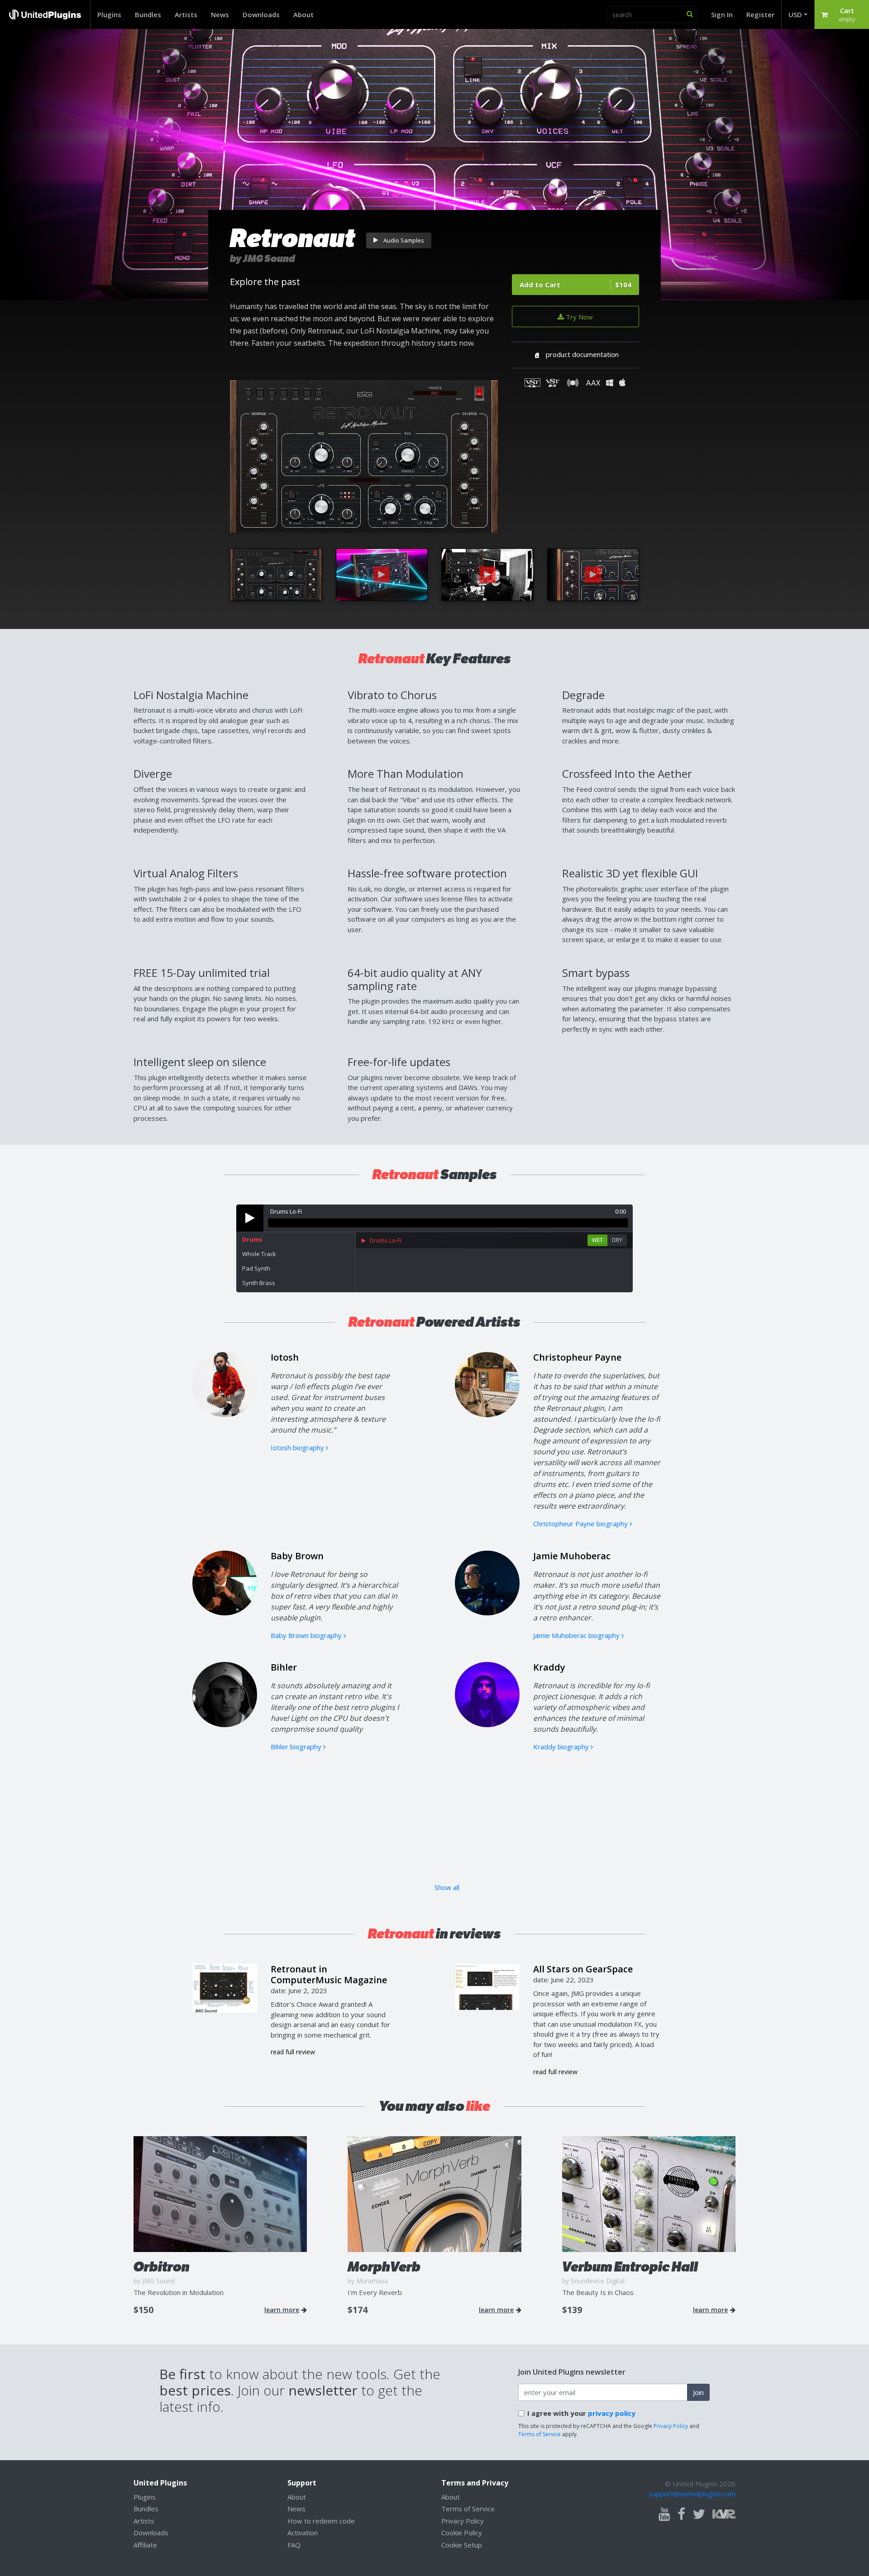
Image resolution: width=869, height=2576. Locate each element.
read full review (293, 2052)
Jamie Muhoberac (572, 1556)
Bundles (148, 14)
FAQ (294, 2545)
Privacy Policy (671, 2426)
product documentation (582, 354)
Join (698, 2392)
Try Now (578, 317)
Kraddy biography (562, 1747)
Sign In (722, 14)
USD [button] (795, 14)
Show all (447, 1887)
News (220, 14)
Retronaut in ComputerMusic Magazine (329, 1974)
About (303, 14)
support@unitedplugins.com (692, 2494)
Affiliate (145, 2545)
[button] (842, 14)
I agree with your (581, 2413)
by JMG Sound (263, 259)
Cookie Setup (462, 2545)
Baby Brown (297, 1556)
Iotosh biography (298, 1448)
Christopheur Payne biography (581, 1524)
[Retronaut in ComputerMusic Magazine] (225, 1987)
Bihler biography (297, 1747)
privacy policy (612, 2413)
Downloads (261, 14)
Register (760, 14)
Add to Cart (575, 285)
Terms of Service (540, 2434)
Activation (303, 2533)
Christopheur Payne (577, 1357)
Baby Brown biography (307, 1635)
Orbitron (162, 2267)
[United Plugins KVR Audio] (724, 2513)
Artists (186, 14)
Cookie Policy (462, 2533)
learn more (282, 2310)
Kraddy (549, 1667)
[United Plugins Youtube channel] (664, 2514)
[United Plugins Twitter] (699, 2514)
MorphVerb (384, 2267)
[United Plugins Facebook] (681, 2514)
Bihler (284, 1667)
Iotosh (285, 1357)
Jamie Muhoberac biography (577, 1635)
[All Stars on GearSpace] (487, 1986)
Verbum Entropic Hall (630, 2267)
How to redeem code (321, 2521)
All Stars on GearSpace (583, 1969)
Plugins (109, 14)
